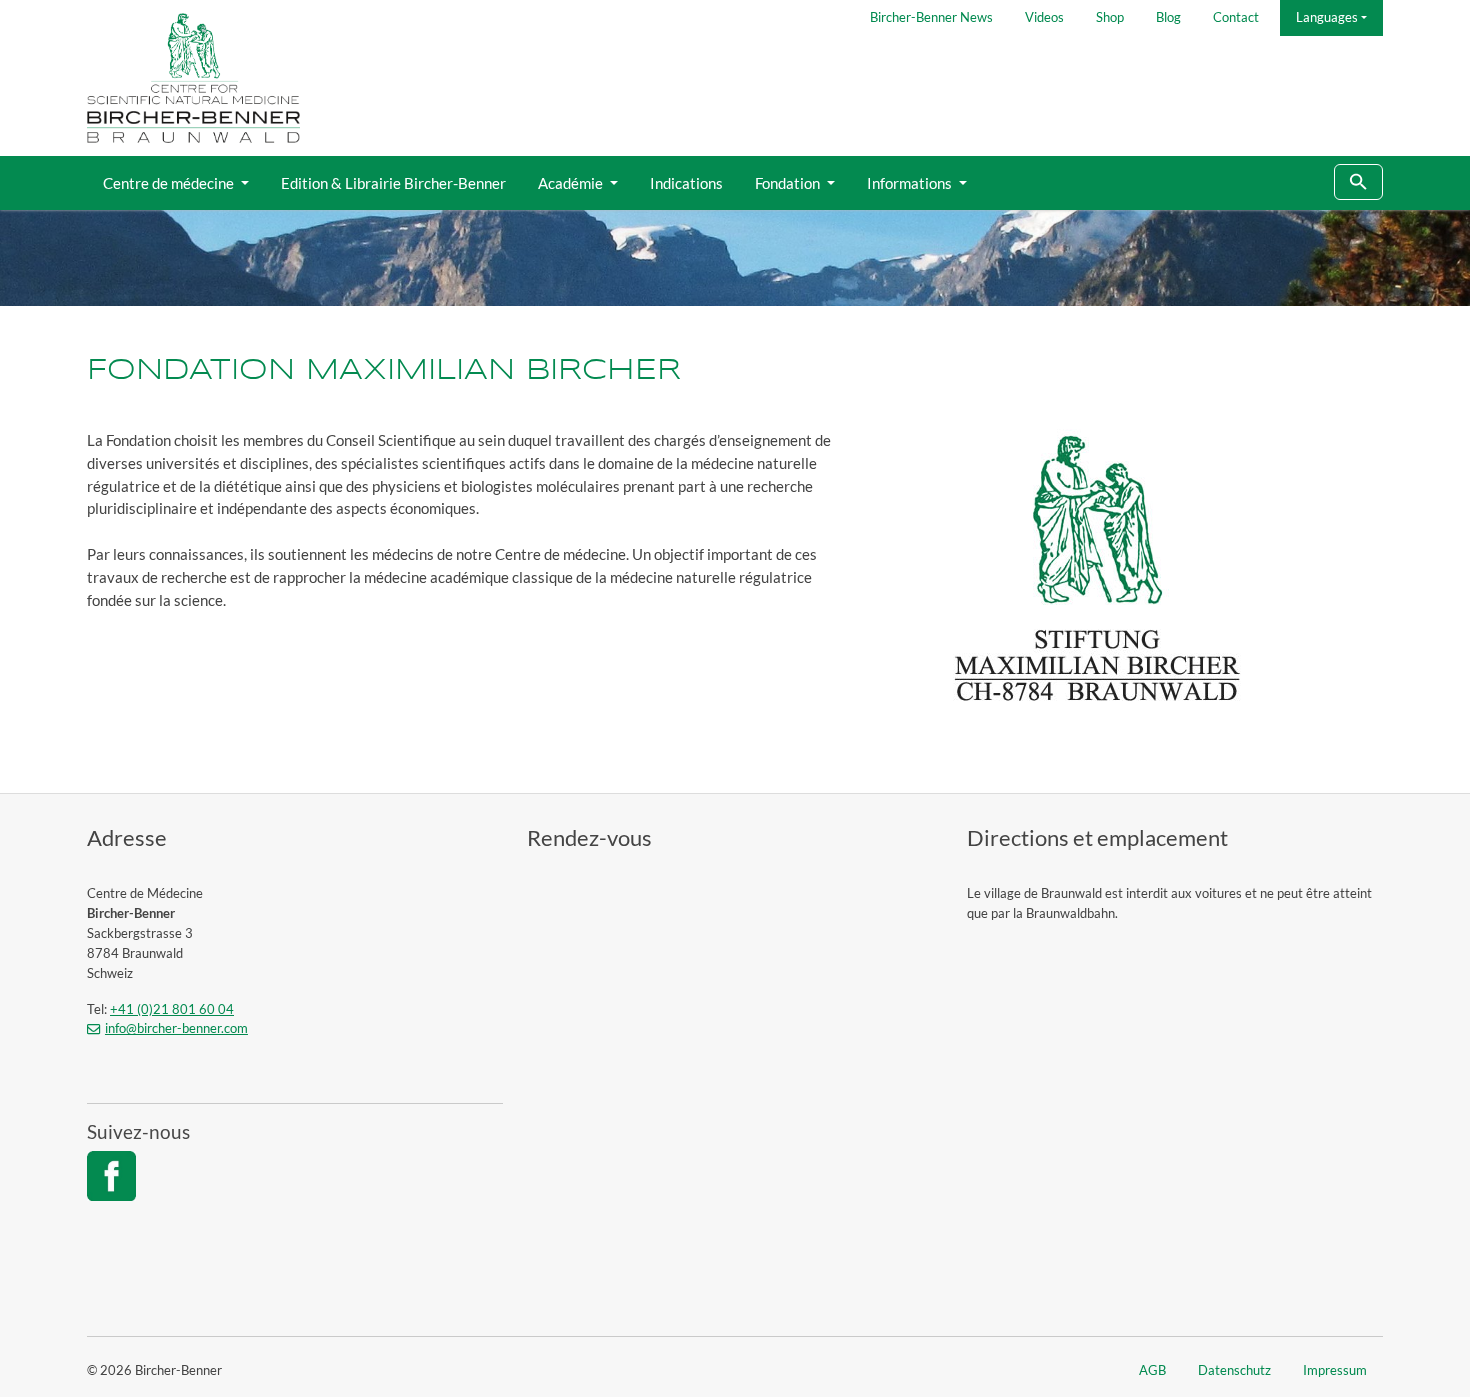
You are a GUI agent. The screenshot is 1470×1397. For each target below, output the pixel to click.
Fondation (789, 183)
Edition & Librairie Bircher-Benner (393, 183)
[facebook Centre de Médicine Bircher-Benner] (111, 1175)
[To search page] (1358, 182)
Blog (1168, 17)
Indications (686, 183)
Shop (1110, 17)
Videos (1044, 17)
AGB (1152, 1370)
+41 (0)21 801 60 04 (172, 1009)
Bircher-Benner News (931, 17)
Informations (911, 183)
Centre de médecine (170, 183)
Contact (1236, 17)
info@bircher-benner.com (176, 1028)
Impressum (1335, 1370)
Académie (572, 183)
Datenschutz (1234, 1370)
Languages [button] (1327, 17)
